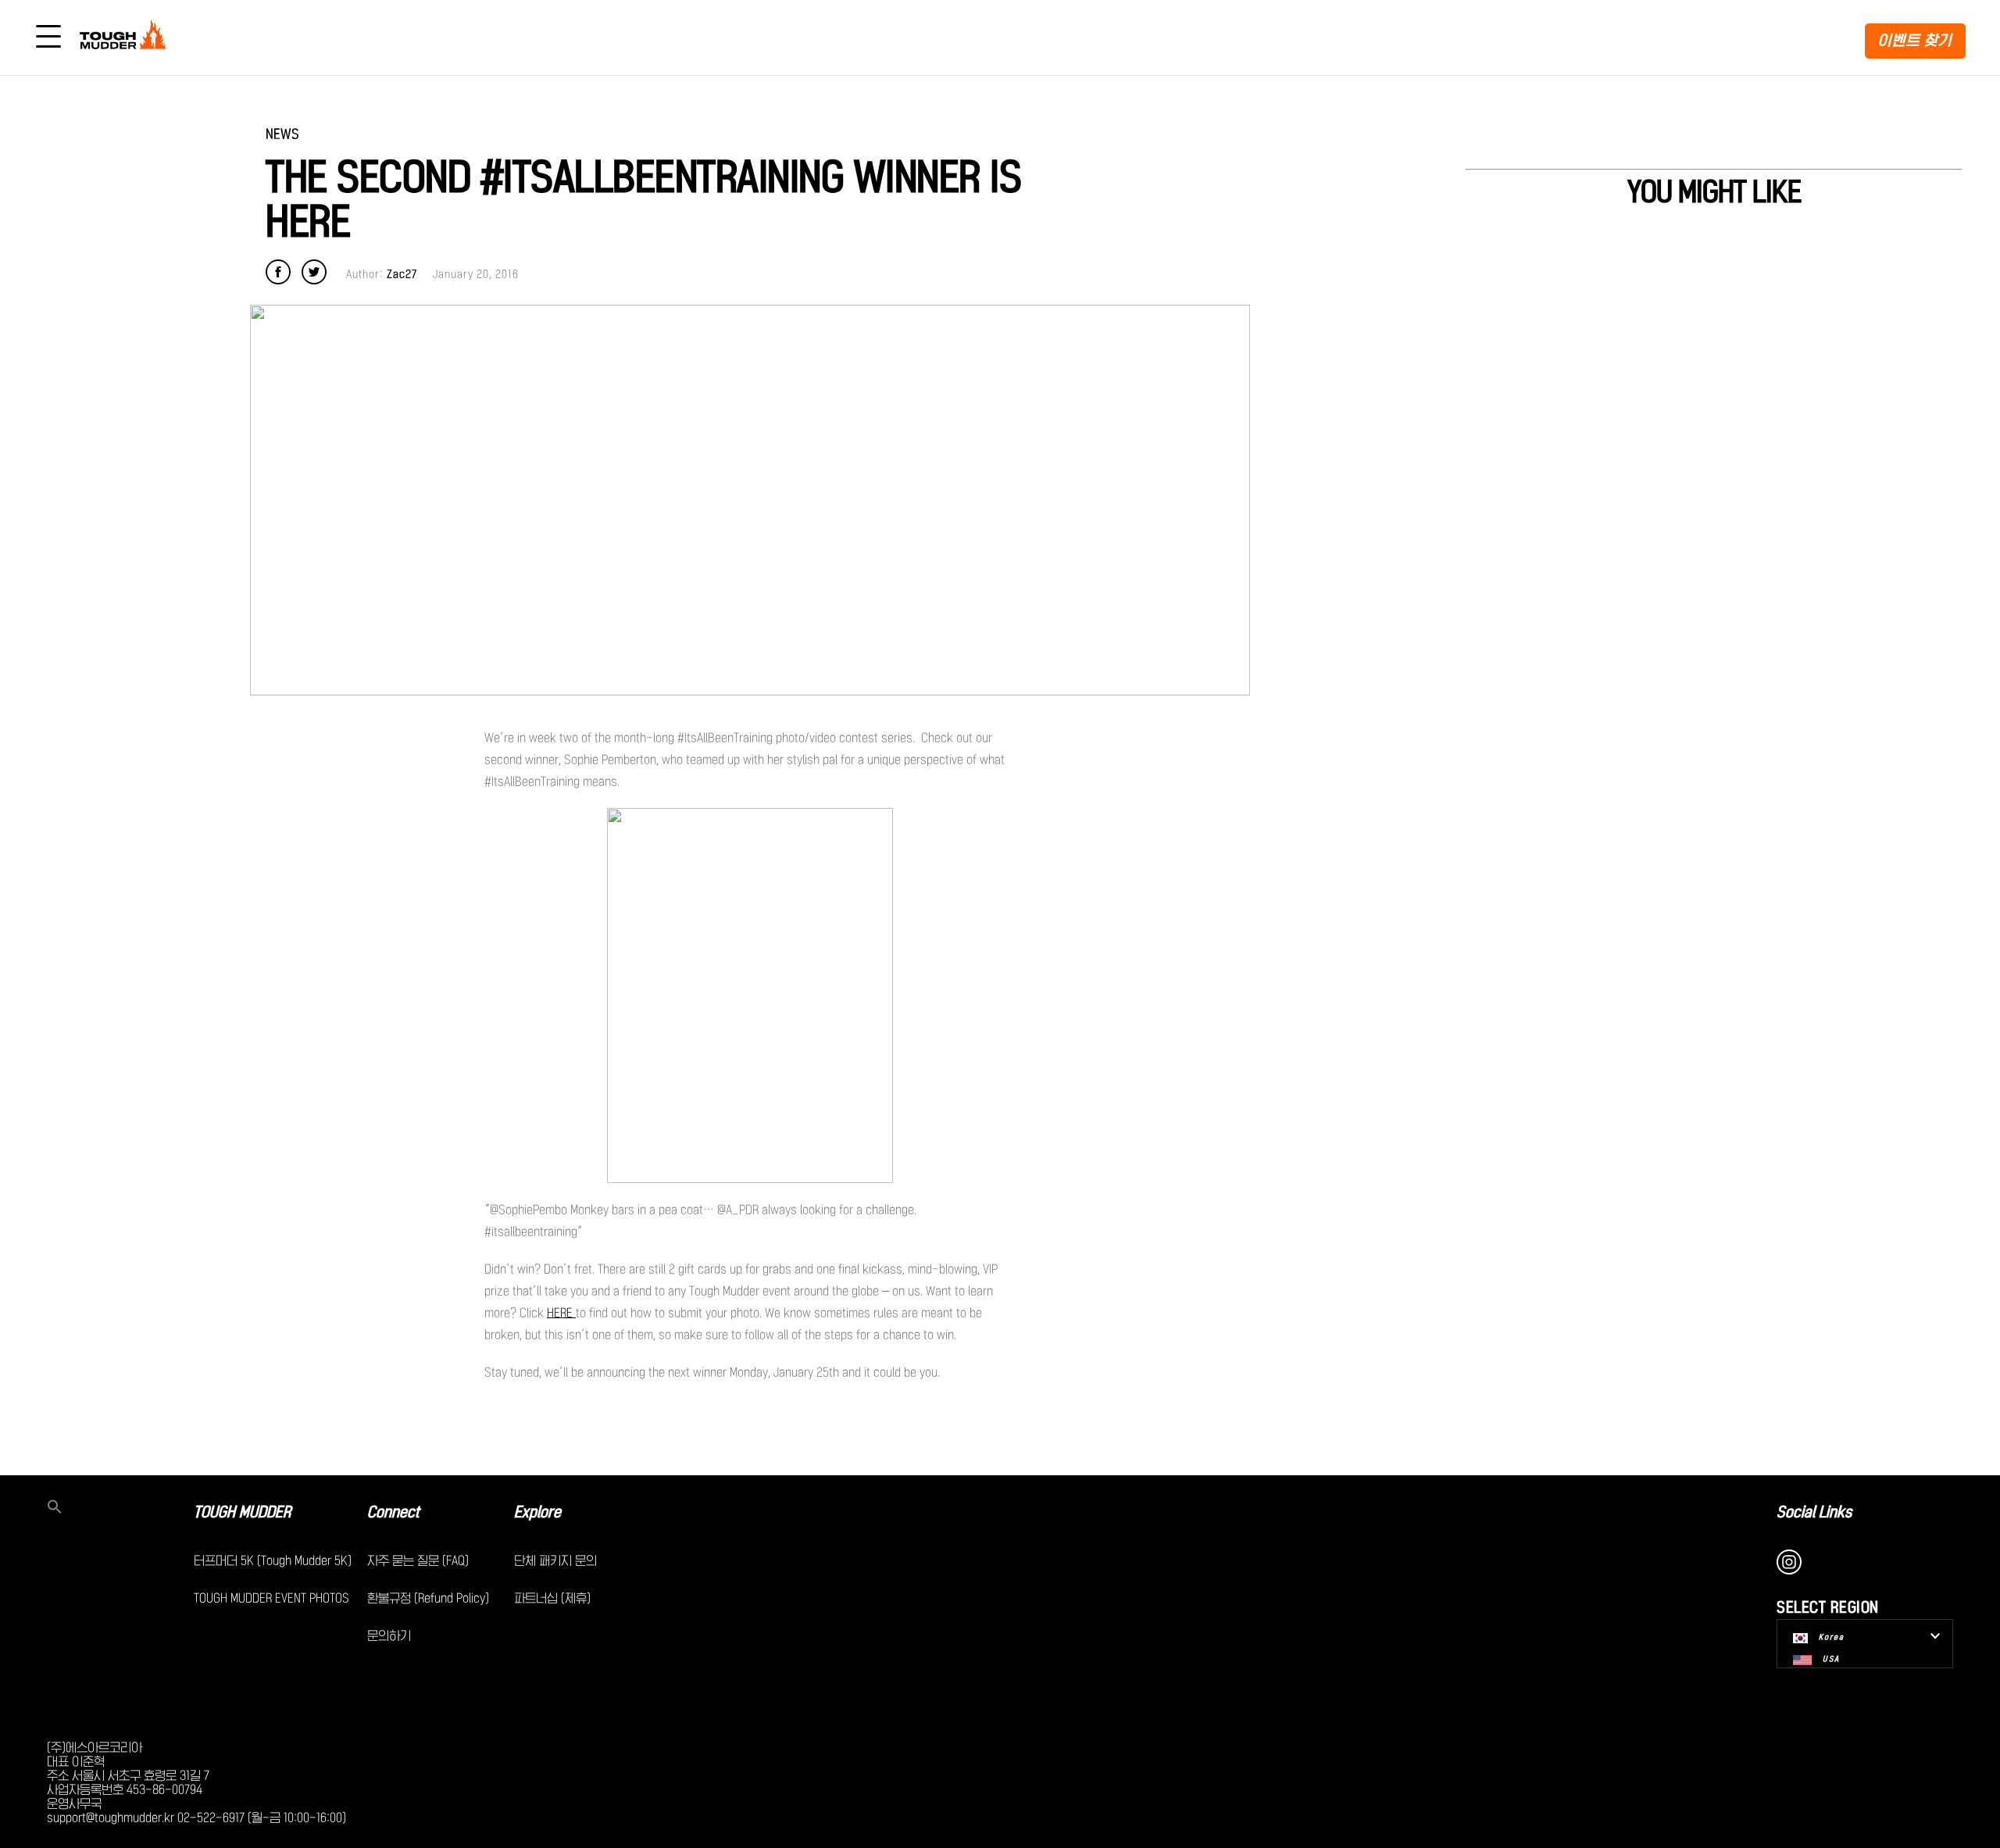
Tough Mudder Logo (126, 38)
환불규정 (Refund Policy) (428, 1598)
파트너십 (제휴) (552, 1598)
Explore (537, 1512)
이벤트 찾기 (1915, 40)
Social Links (1814, 1512)
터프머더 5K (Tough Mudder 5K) (273, 1560)
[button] (120, 1508)
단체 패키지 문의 (555, 1560)
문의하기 (389, 1635)
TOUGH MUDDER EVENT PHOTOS (271, 1598)
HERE (561, 1313)
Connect (393, 1512)
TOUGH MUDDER (242, 1512)
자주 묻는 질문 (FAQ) (418, 1560)
